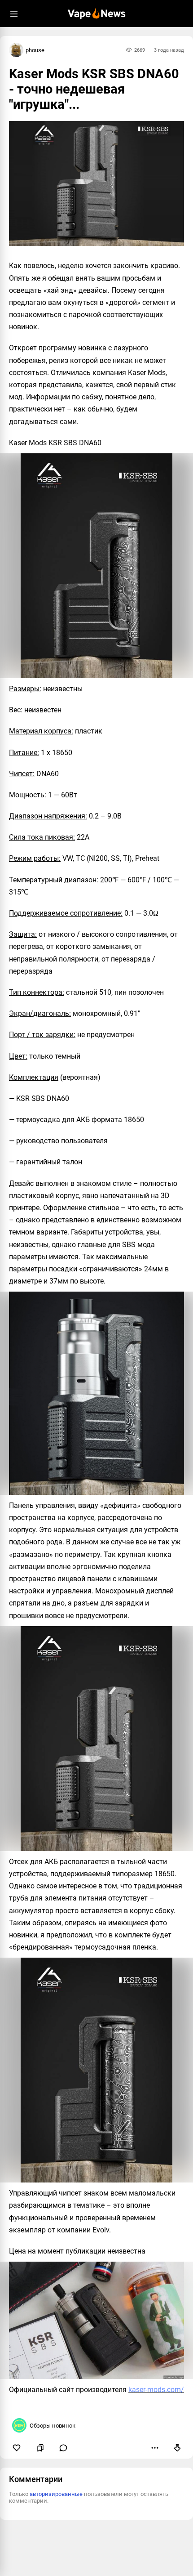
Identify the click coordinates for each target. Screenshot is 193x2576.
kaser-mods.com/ (156, 2390)
